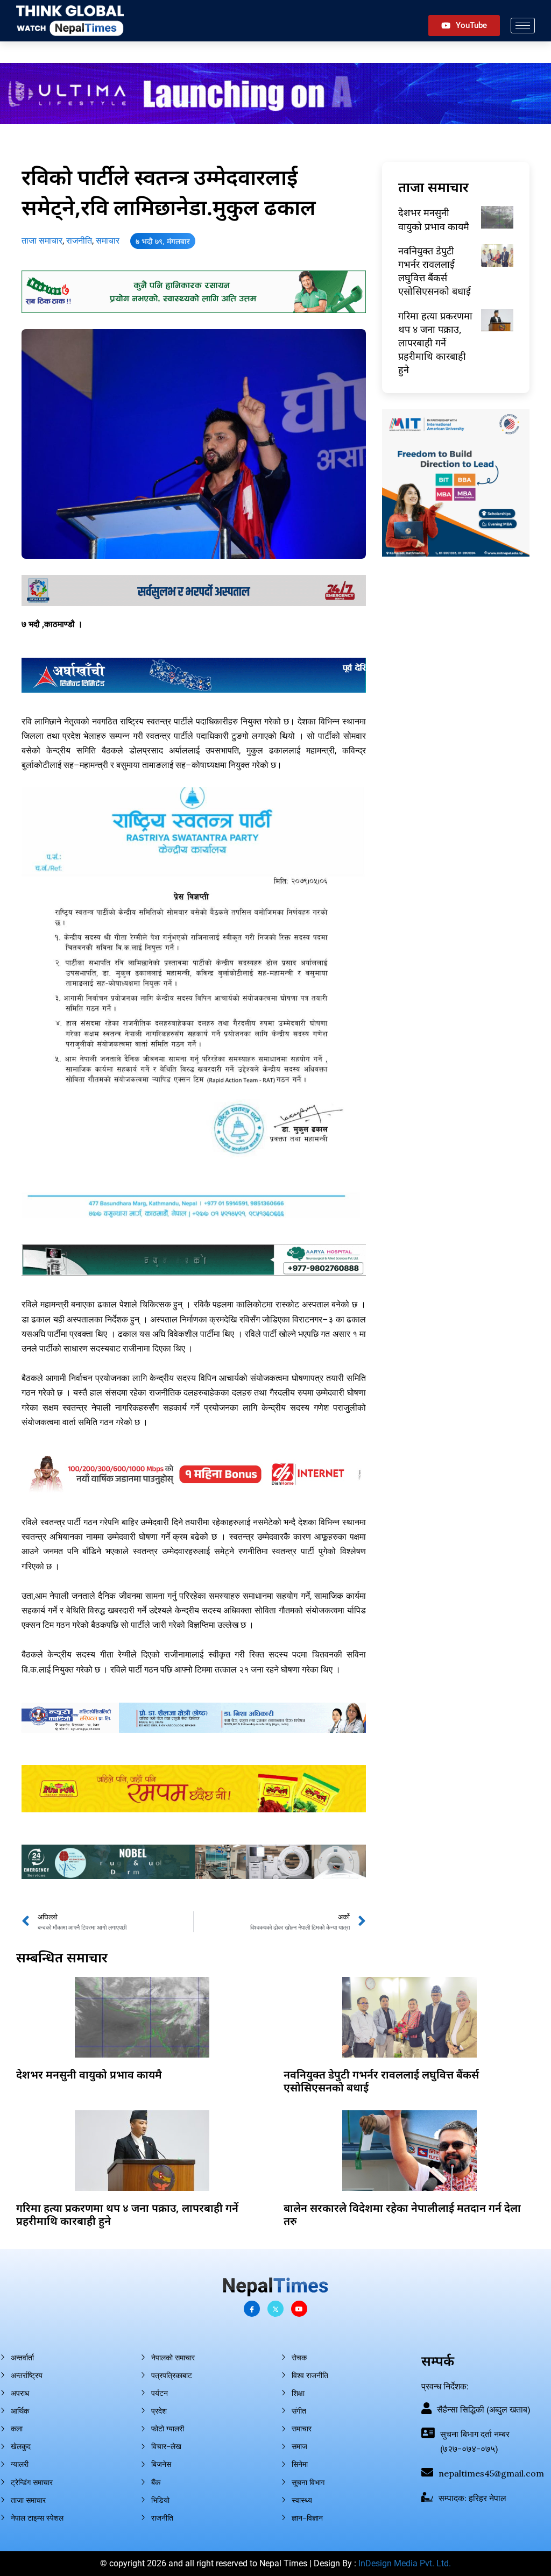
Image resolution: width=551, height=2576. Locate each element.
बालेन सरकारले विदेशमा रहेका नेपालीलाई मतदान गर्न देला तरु (402, 2214)
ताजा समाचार (42, 241)
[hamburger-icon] (523, 26)
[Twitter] (275, 2309)
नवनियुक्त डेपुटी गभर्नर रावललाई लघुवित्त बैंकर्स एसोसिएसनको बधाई (435, 271)
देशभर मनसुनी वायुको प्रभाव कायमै (434, 219)
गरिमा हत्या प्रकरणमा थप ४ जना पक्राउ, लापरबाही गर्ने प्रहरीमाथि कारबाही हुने (435, 343)
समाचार (108, 241)
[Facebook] (252, 2309)
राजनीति (79, 241)
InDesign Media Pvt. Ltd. (405, 2563)
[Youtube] (299, 2309)
